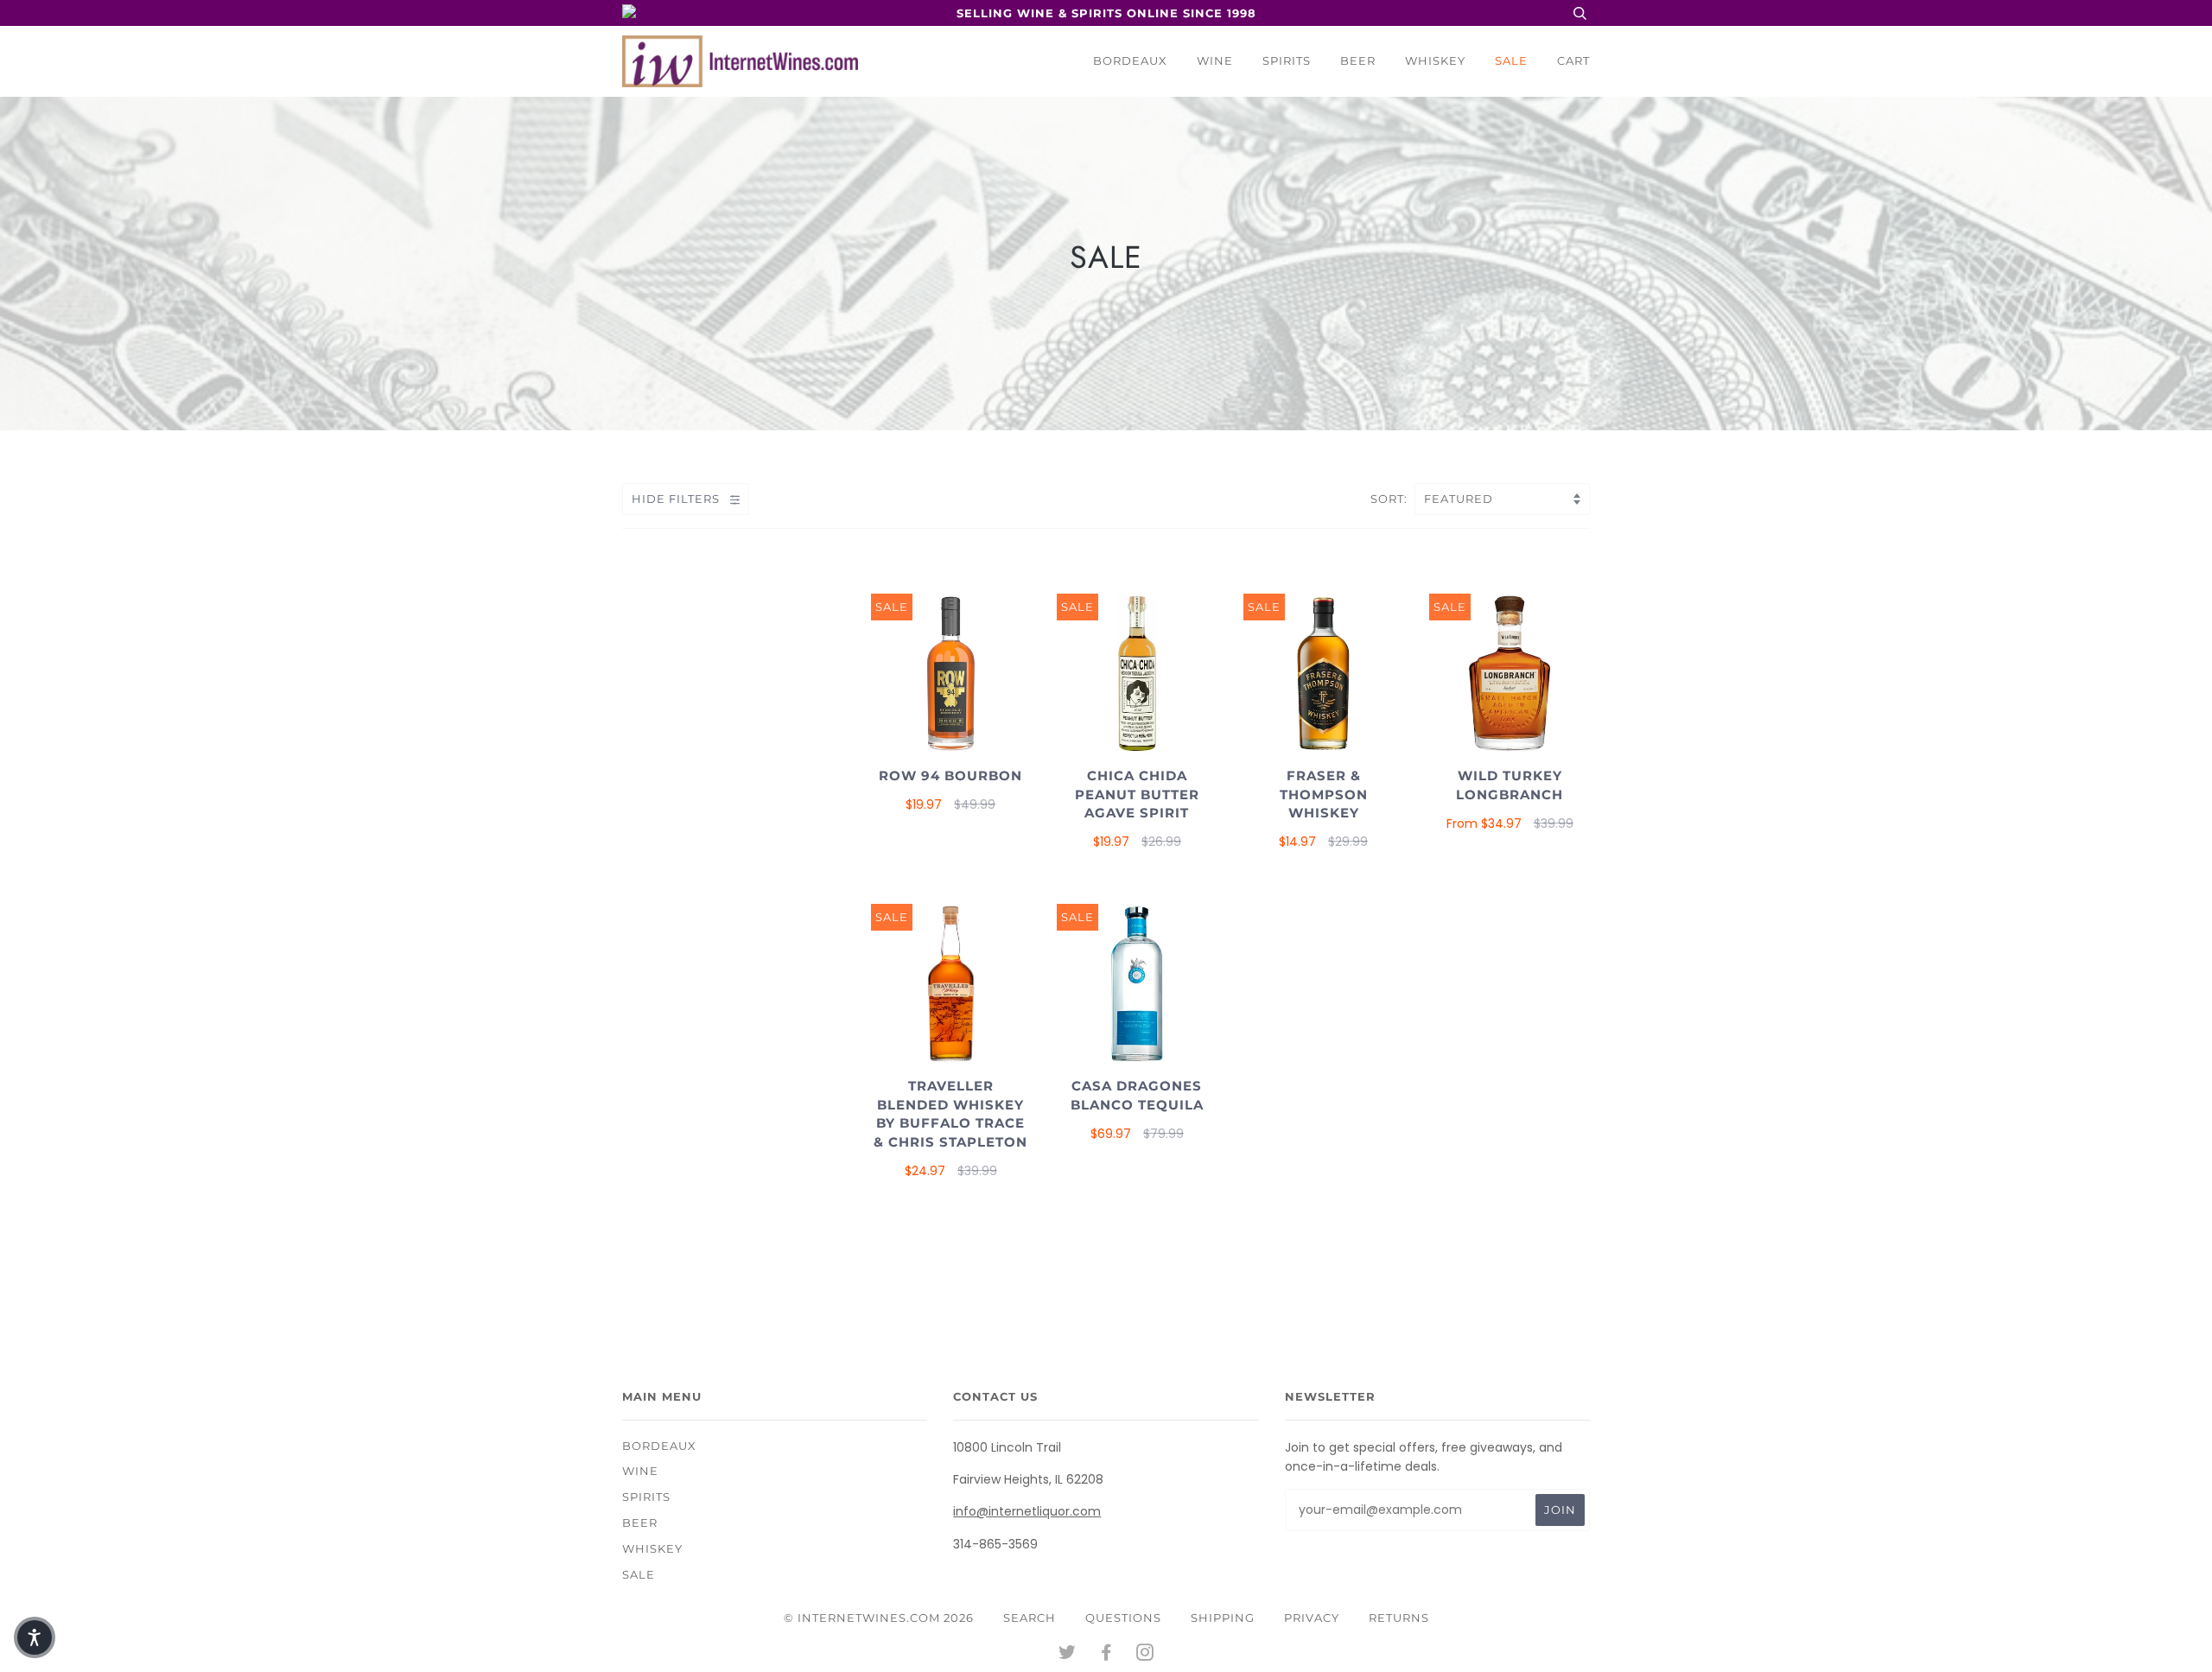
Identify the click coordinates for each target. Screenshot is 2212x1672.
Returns (1399, 1618)
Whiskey (1435, 60)
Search (1030, 1618)
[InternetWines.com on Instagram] (1145, 1655)
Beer (1358, 60)
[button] (35, 1637)
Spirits (1287, 60)
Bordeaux (1130, 60)
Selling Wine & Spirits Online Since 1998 (1106, 13)
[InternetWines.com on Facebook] (1106, 1655)
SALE (1511, 60)
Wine (1215, 60)
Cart (1573, 60)
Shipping (1223, 1618)
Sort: (1391, 499)
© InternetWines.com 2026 (879, 1618)
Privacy (1312, 1618)
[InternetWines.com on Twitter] (1068, 1655)
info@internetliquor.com (1027, 1511)
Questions (1123, 1618)
